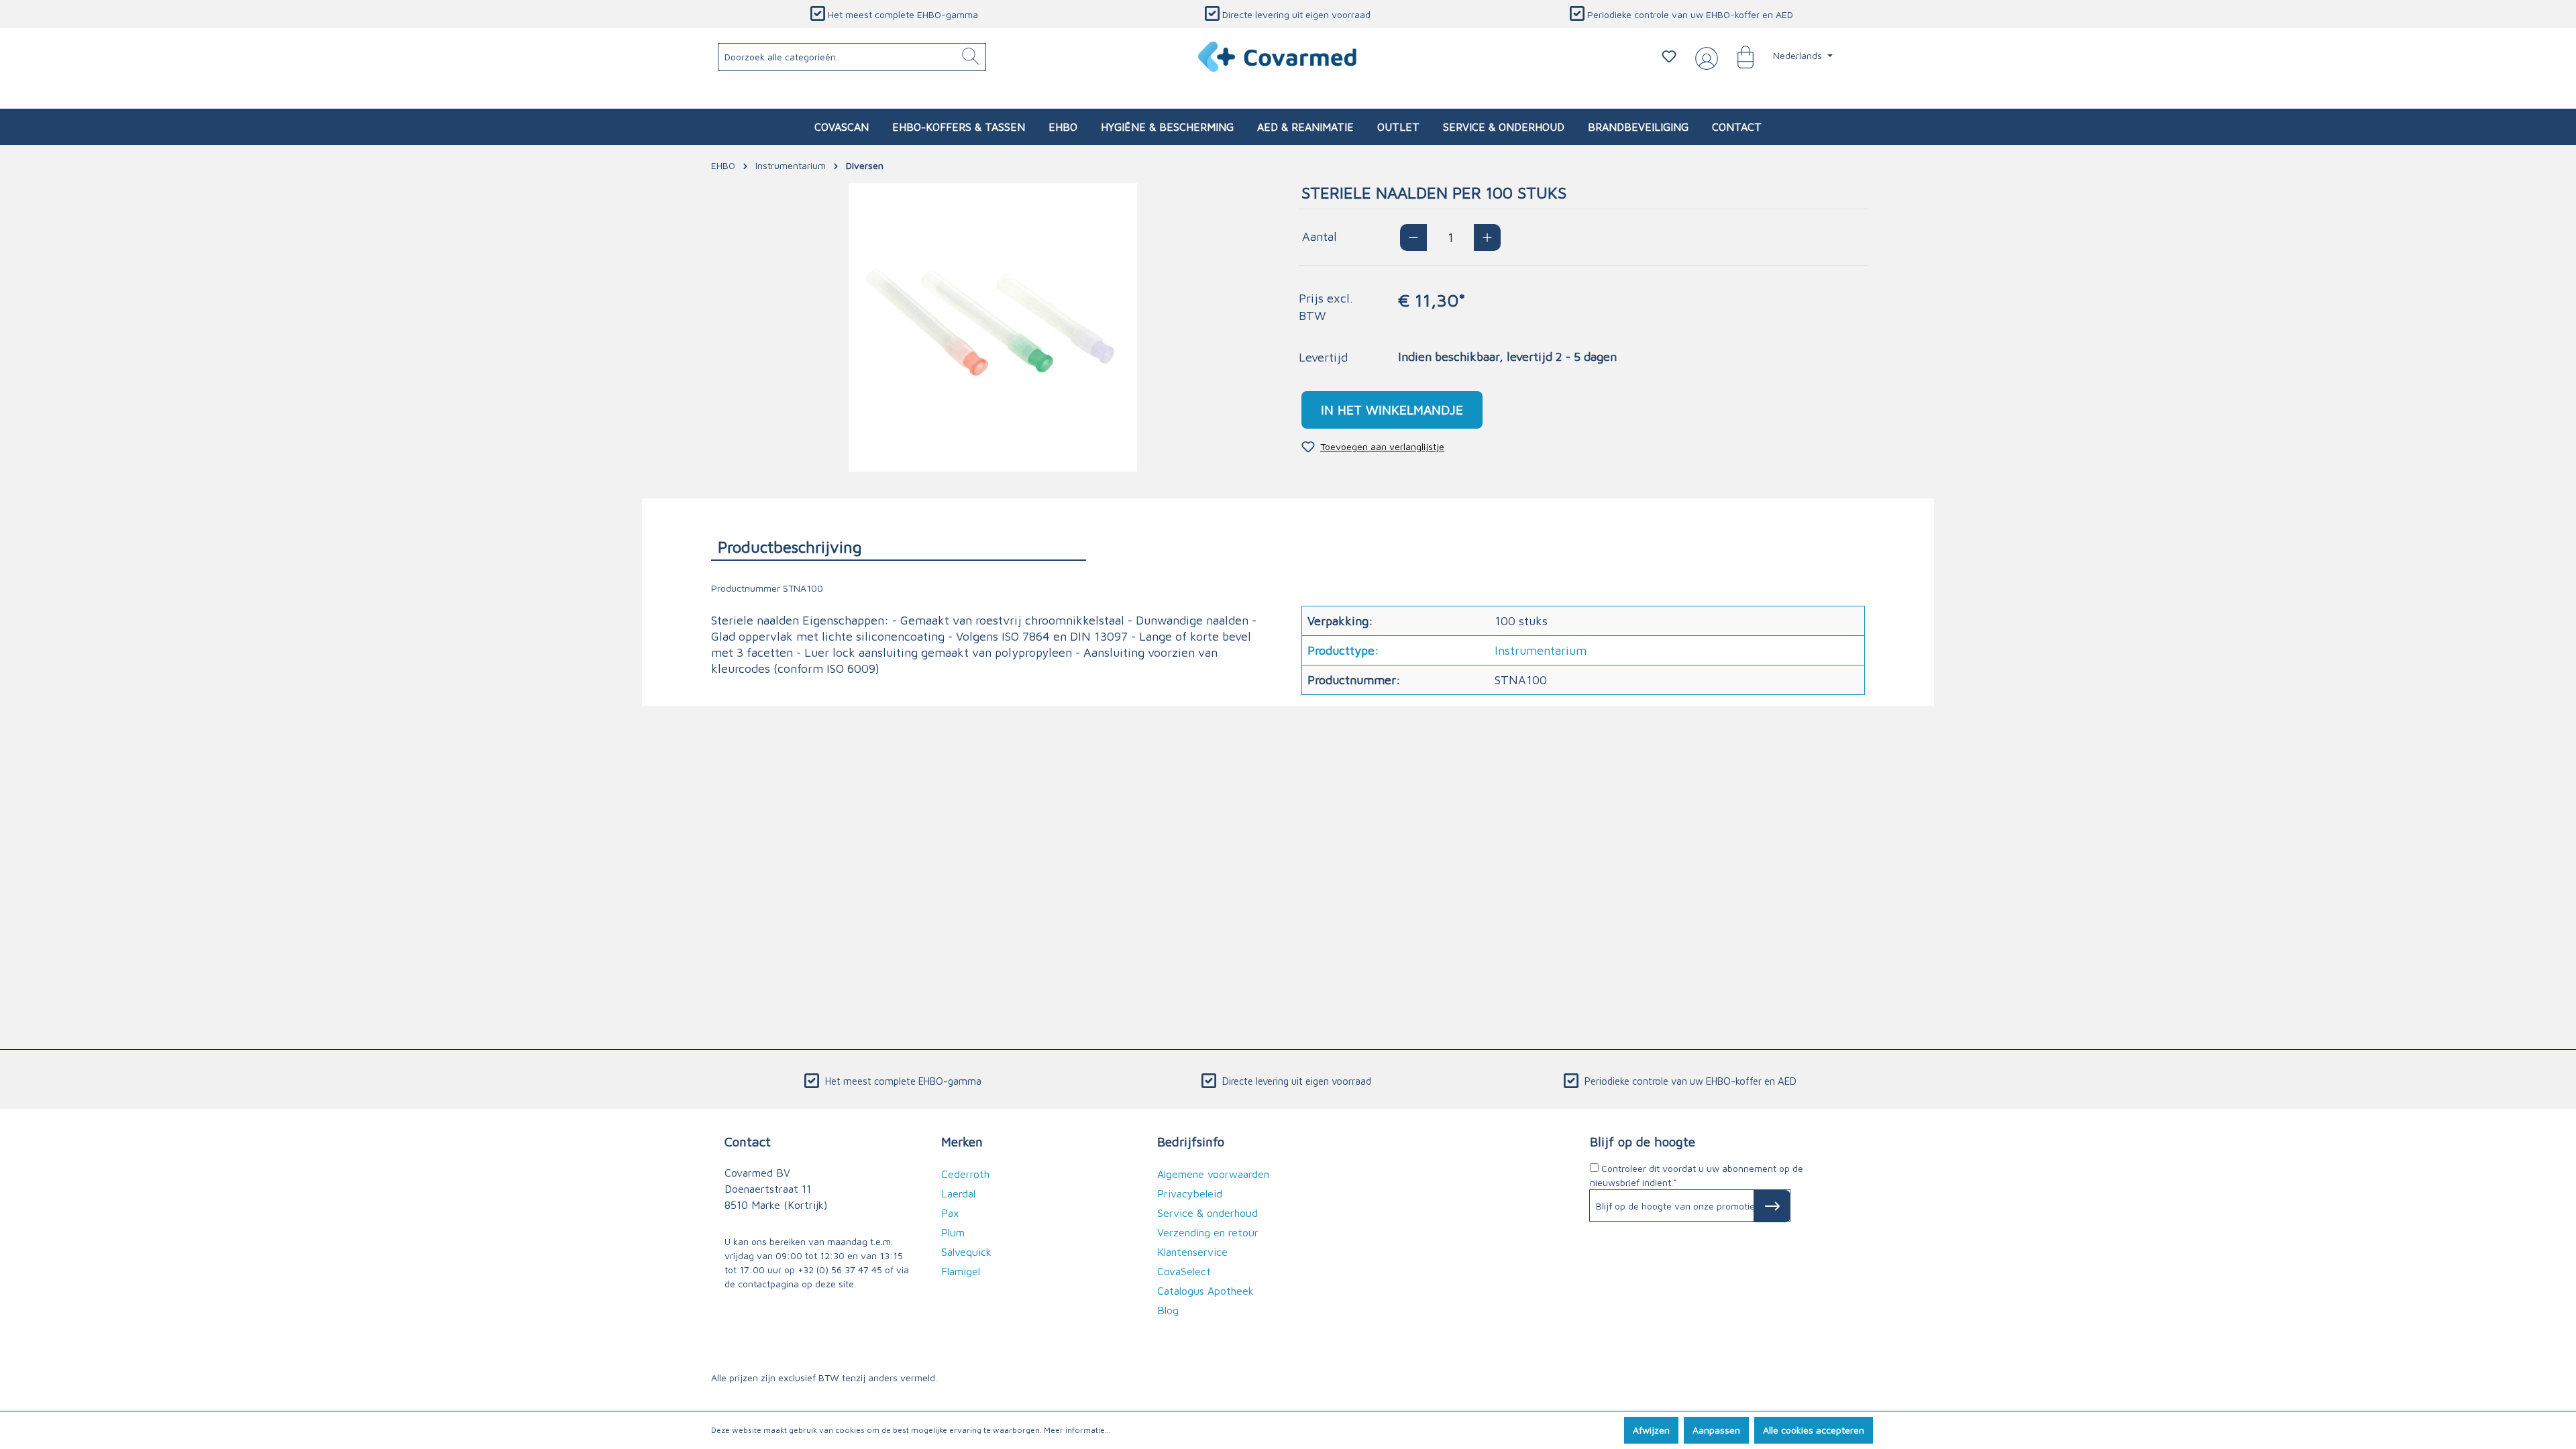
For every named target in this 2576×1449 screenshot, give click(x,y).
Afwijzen (1651, 1430)
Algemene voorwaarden (1213, 1174)
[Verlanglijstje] (1669, 56)
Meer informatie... (1077, 1430)
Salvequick (966, 1252)
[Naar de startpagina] (1278, 57)
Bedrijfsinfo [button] (1191, 1141)
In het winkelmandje (1392, 410)
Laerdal (958, 1193)
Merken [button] (962, 1141)
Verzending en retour (1208, 1232)
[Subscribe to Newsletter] (1772, 1206)
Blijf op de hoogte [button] (1643, 1141)
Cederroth (965, 1174)
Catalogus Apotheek (1205, 1291)
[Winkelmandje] (1739, 56)
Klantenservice (1192, 1252)
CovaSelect (1184, 1271)
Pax (950, 1213)
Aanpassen (1716, 1430)
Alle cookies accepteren (1814, 1430)
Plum (953, 1232)
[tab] (899, 546)
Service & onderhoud (1207, 1213)
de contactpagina (762, 1284)
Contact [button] (748, 1141)
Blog (1168, 1310)
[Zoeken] (971, 57)
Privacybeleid (1190, 1193)
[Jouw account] (1704, 57)
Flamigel (961, 1271)
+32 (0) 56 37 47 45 (840, 1270)
